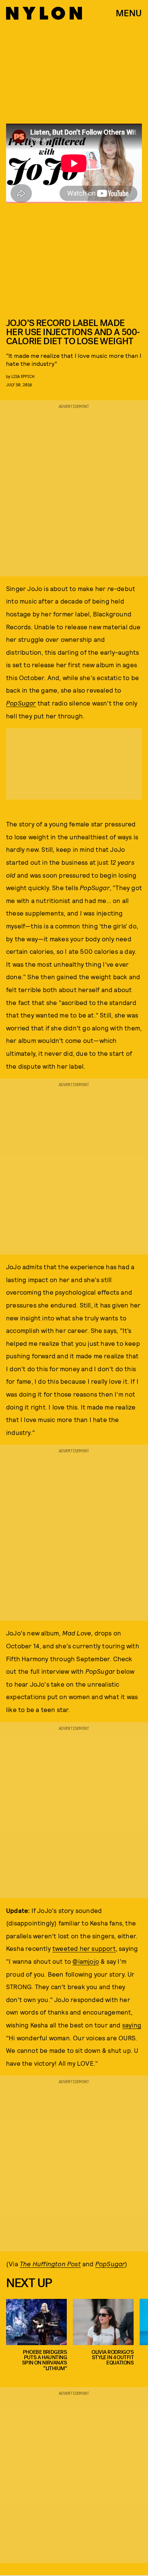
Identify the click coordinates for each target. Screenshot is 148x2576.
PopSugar (21, 703)
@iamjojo (86, 1961)
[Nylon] (44, 13)
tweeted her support (84, 1948)
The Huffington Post (50, 2264)
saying (132, 2025)
